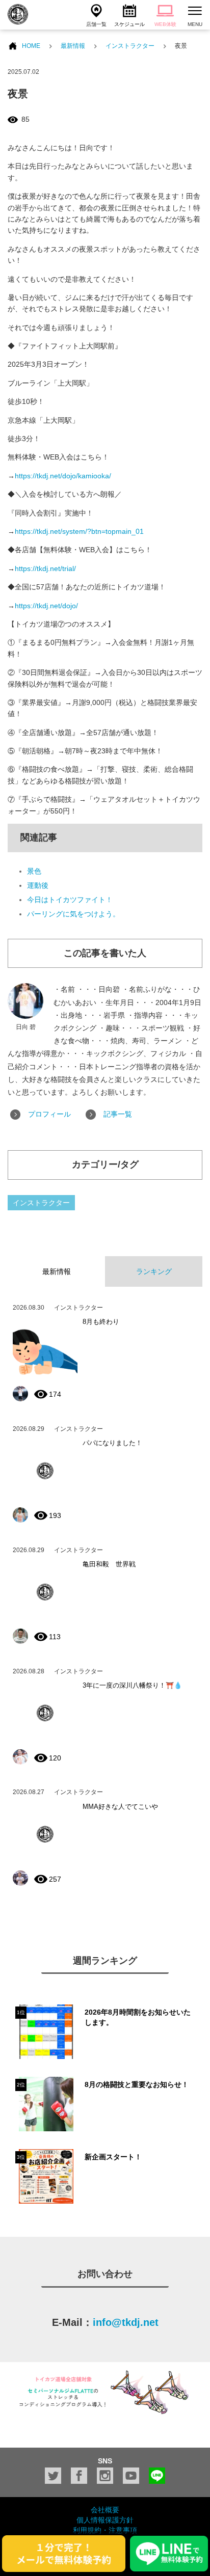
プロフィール (49, 1114)
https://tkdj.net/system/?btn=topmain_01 (79, 531)
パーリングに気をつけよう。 (73, 914)
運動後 (38, 885)
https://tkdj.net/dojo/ (46, 606)
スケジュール (129, 24)
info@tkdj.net (126, 2322)
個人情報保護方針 (105, 2520)
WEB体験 (165, 24)
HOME (31, 46)
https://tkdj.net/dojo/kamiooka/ (63, 476)
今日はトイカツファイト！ (70, 900)
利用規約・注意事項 (105, 2530)
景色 (34, 871)
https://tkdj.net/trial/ (45, 568)
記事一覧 (118, 1114)
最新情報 (73, 46)
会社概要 (105, 2510)
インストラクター (130, 46)
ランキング (154, 1271)
